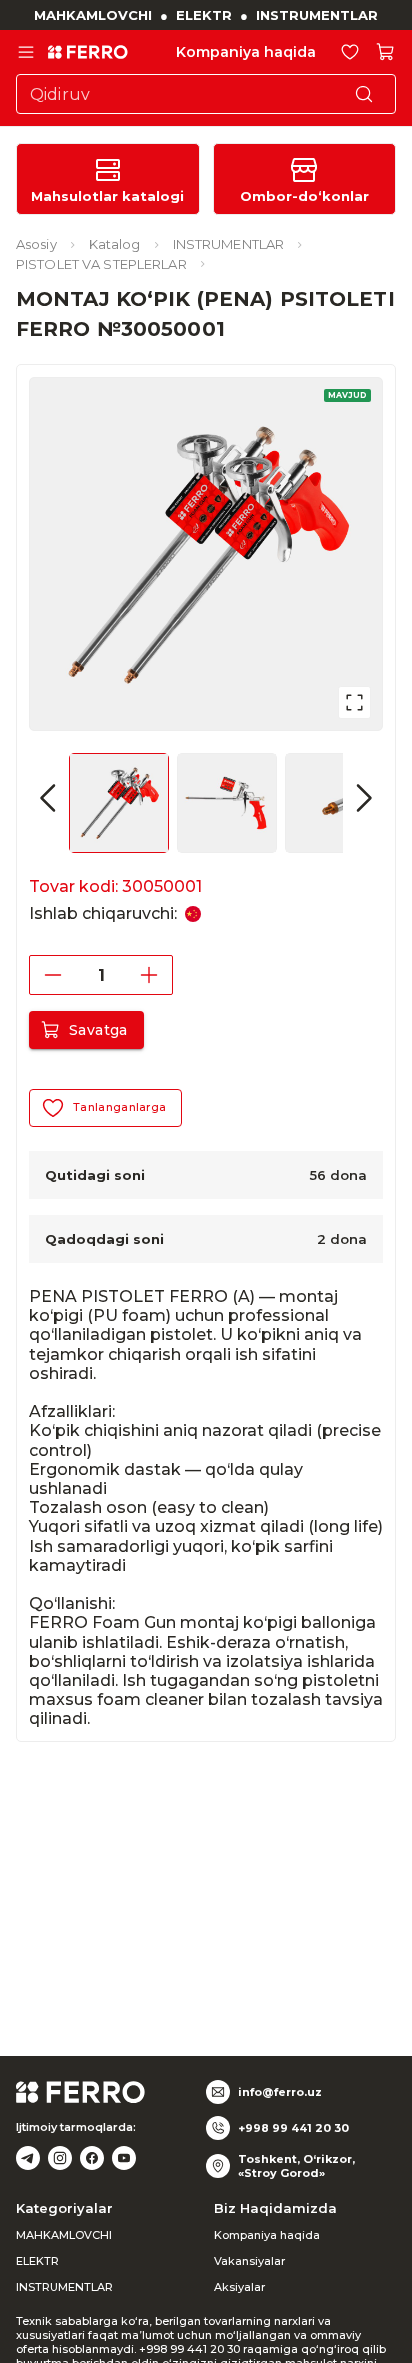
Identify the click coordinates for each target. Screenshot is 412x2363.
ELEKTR (204, 15)
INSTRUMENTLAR (317, 15)
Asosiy (36, 244)
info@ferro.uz (280, 2092)
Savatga (98, 1030)
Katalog (115, 244)
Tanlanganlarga (119, 1107)
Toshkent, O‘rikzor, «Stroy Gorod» (296, 2166)
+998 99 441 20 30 (293, 2128)
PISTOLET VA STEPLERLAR (101, 264)
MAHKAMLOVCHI (93, 15)
